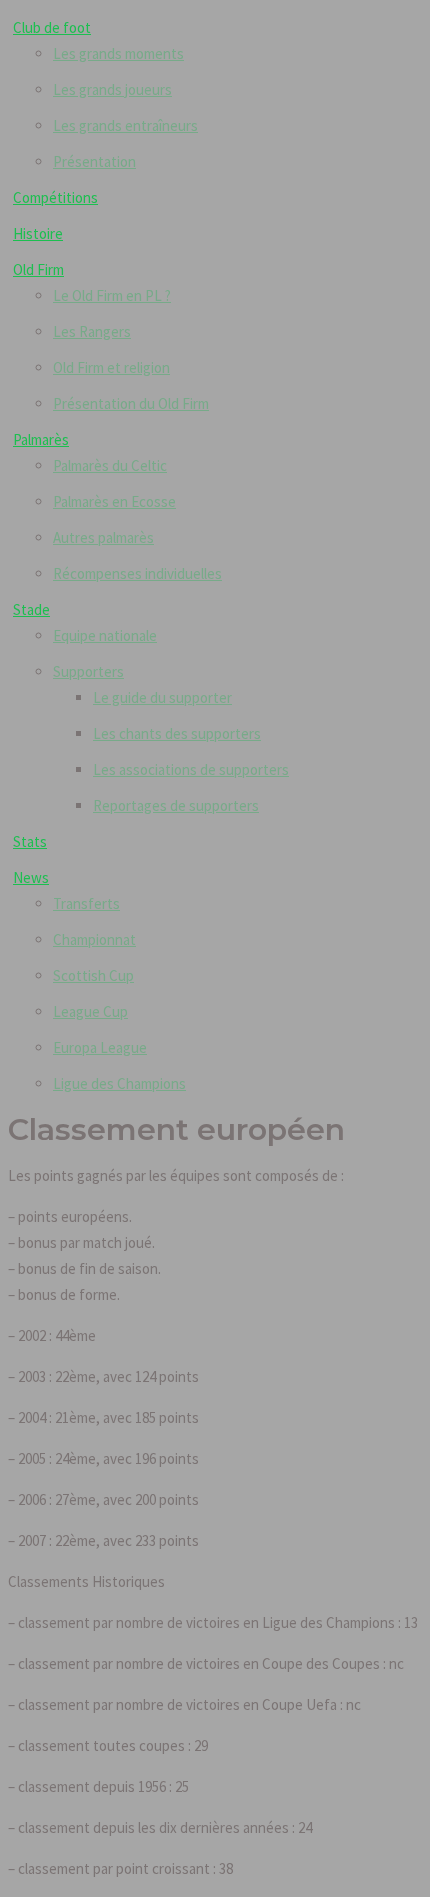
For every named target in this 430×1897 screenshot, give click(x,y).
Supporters (88, 671)
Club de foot (52, 27)
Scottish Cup (93, 975)
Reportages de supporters (176, 805)
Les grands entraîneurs (125, 125)
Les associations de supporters (191, 769)
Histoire (38, 233)
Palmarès (41, 439)
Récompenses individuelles (137, 573)
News (31, 877)
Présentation (94, 161)
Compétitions (55, 197)
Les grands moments (118, 53)
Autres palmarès (103, 537)
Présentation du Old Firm (131, 403)
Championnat (94, 939)
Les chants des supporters (177, 733)
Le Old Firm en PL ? (112, 295)
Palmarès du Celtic (110, 465)
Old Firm (38, 269)
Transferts (86, 903)
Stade (31, 609)
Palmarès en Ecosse (114, 501)
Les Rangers (92, 331)
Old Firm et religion (111, 367)
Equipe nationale (105, 635)
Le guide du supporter (162, 697)
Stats (30, 841)
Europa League (100, 1047)
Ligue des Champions (119, 1083)
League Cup (90, 1011)
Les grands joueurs (112, 89)
